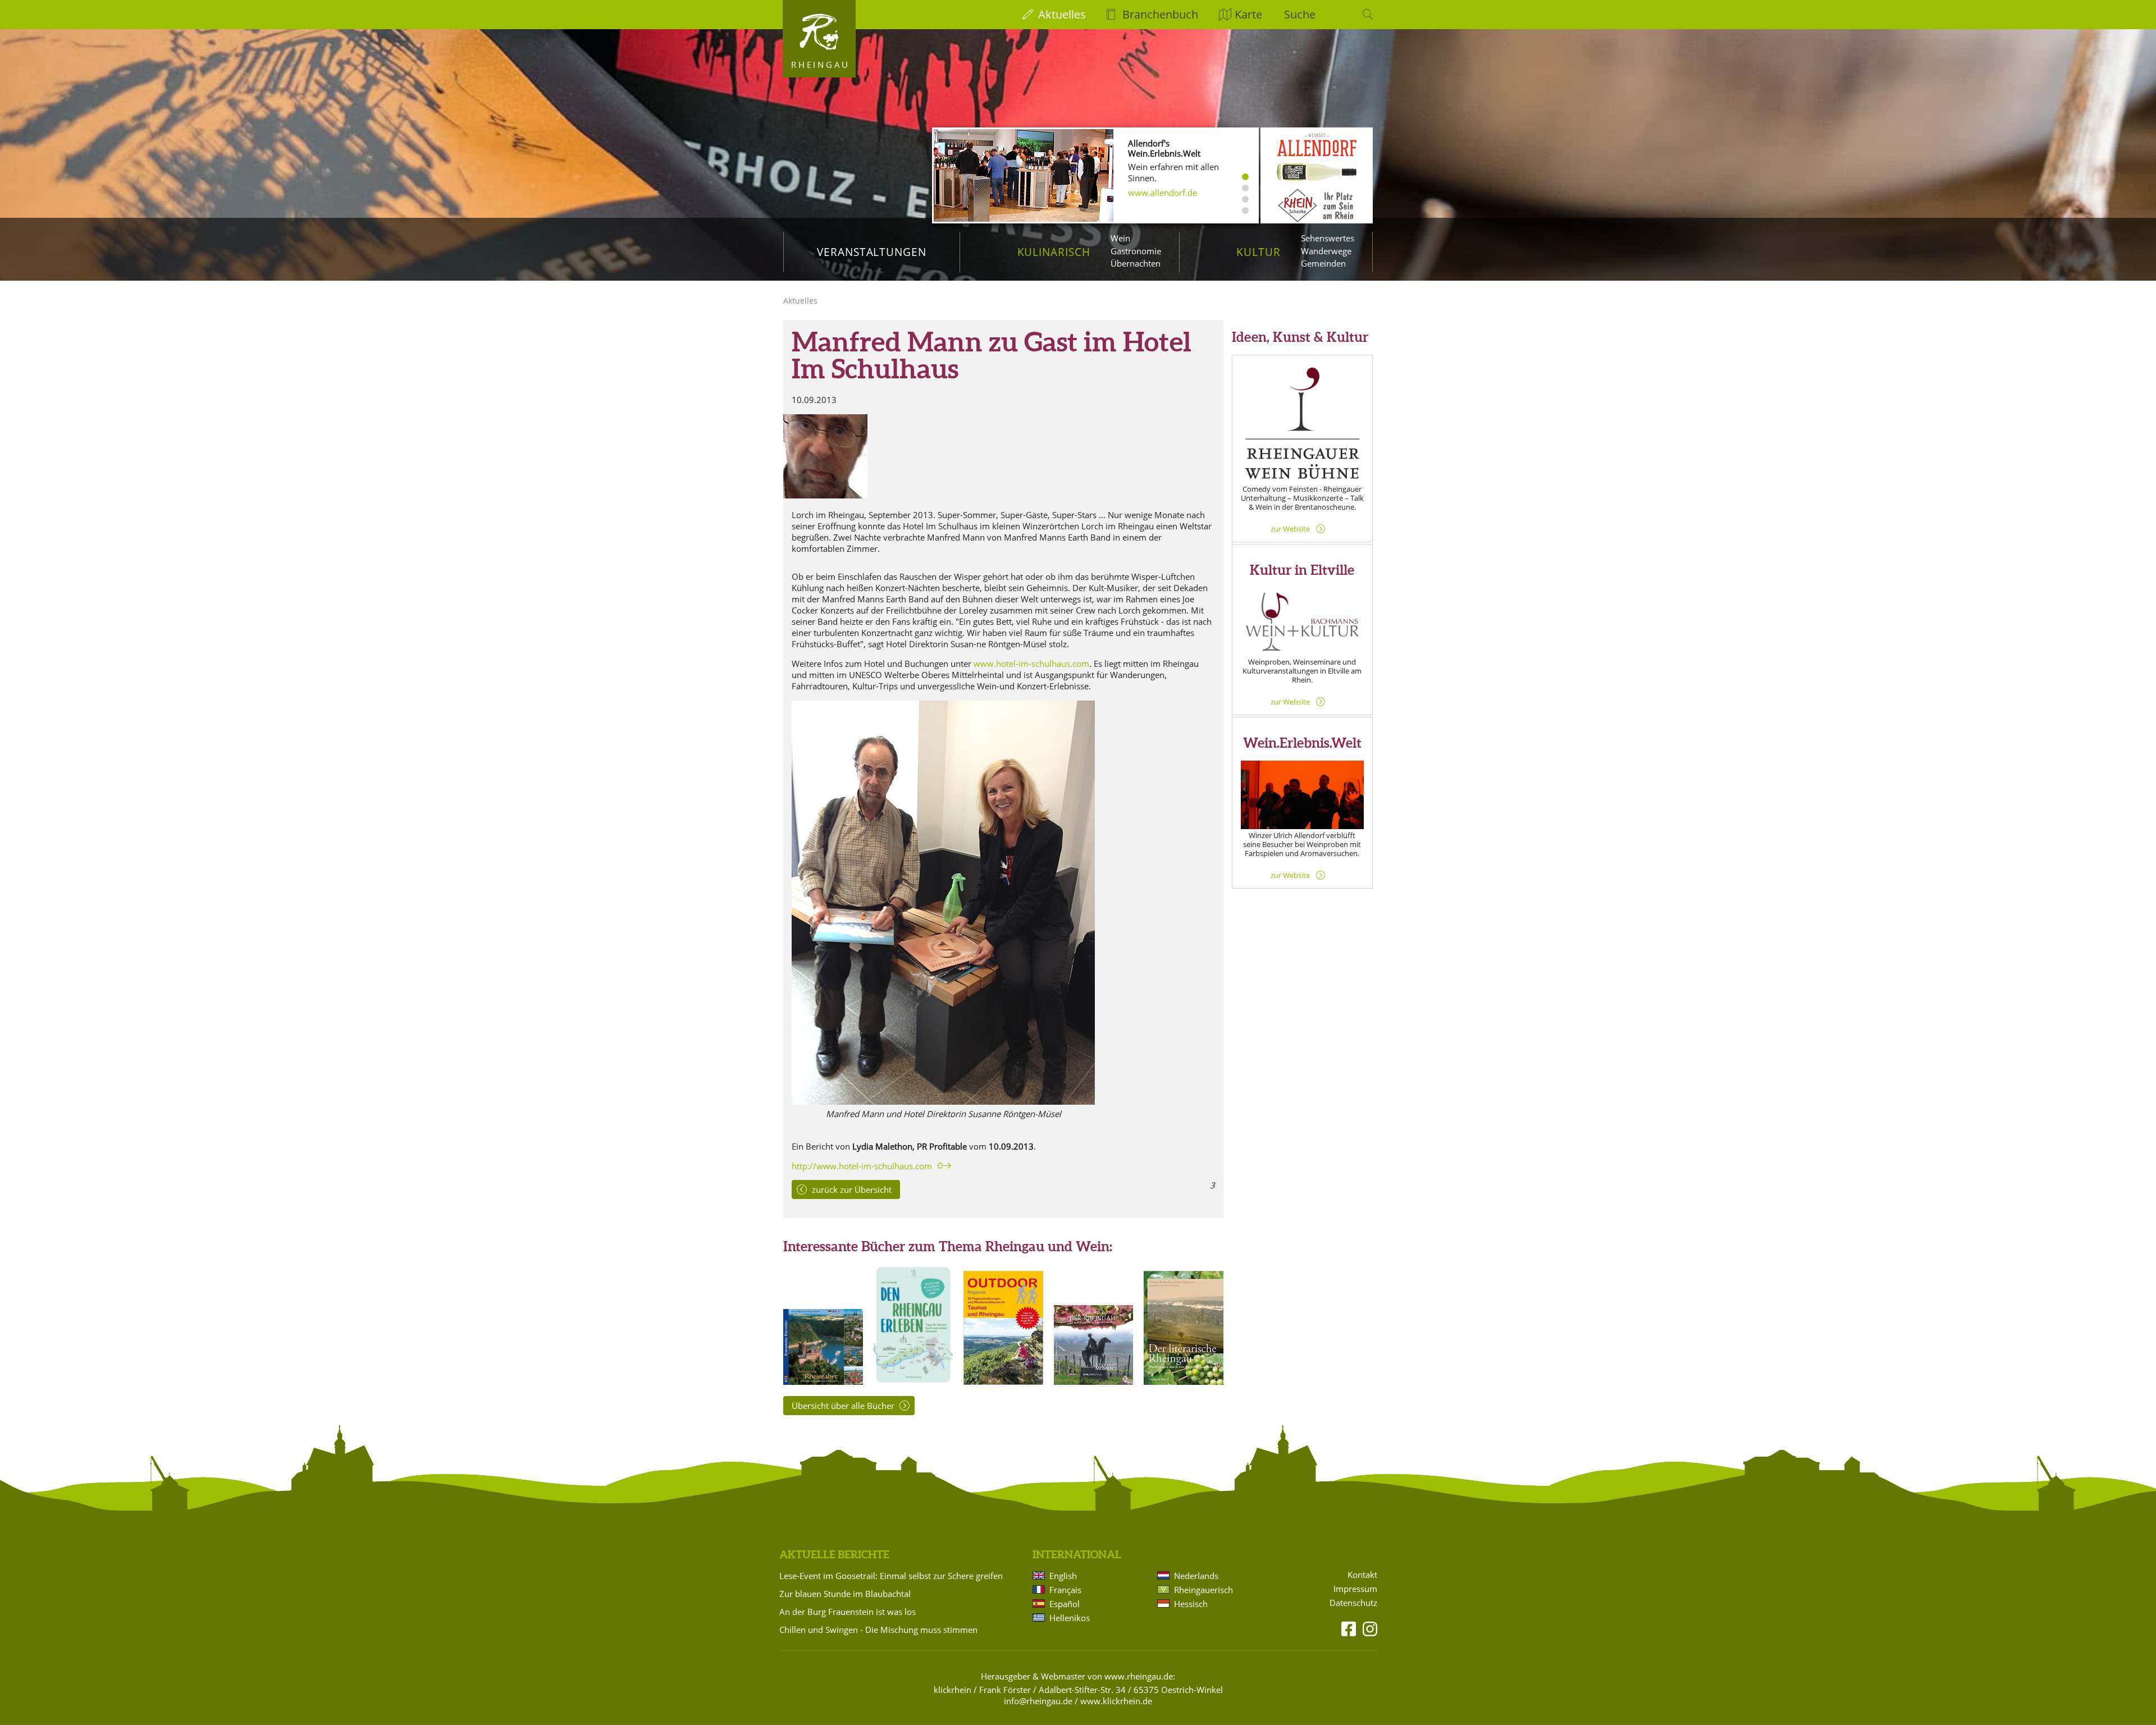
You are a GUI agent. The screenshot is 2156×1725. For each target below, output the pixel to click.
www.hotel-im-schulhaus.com (1031, 664)
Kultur (1259, 252)
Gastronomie (1136, 251)
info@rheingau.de (1038, 1701)
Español (1065, 1604)
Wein (1120, 238)
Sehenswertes (1328, 238)
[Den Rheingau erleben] (913, 1381)
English (1063, 1576)
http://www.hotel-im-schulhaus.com (862, 1166)
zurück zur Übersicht (852, 1189)
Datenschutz (1353, 1603)
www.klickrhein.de (1116, 1701)
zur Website (1290, 529)
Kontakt (1362, 1575)
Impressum (1355, 1589)
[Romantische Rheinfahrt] (823, 1381)
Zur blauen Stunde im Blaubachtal (845, 1594)
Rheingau (821, 65)
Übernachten (1136, 263)
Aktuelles (1062, 14)
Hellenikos (1070, 1618)
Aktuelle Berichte (834, 1554)
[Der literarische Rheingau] (1184, 1381)
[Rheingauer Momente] (1094, 1381)
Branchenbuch (1160, 14)
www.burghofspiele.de (1172, 216)
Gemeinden (1323, 263)
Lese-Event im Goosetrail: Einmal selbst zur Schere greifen (891, 1576)
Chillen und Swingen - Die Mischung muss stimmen (878, 1630)
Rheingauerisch (1203, 1590)
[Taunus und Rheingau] (1003, 1381)
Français (1065, 1590)
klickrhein (953, 1690)
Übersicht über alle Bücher (843, 1406)
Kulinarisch (1054, 252)
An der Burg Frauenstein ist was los (848, 1612)
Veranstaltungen (872, 252)
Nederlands (1196, 1576)
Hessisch (1191, 1604)
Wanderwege (1326, 251)
